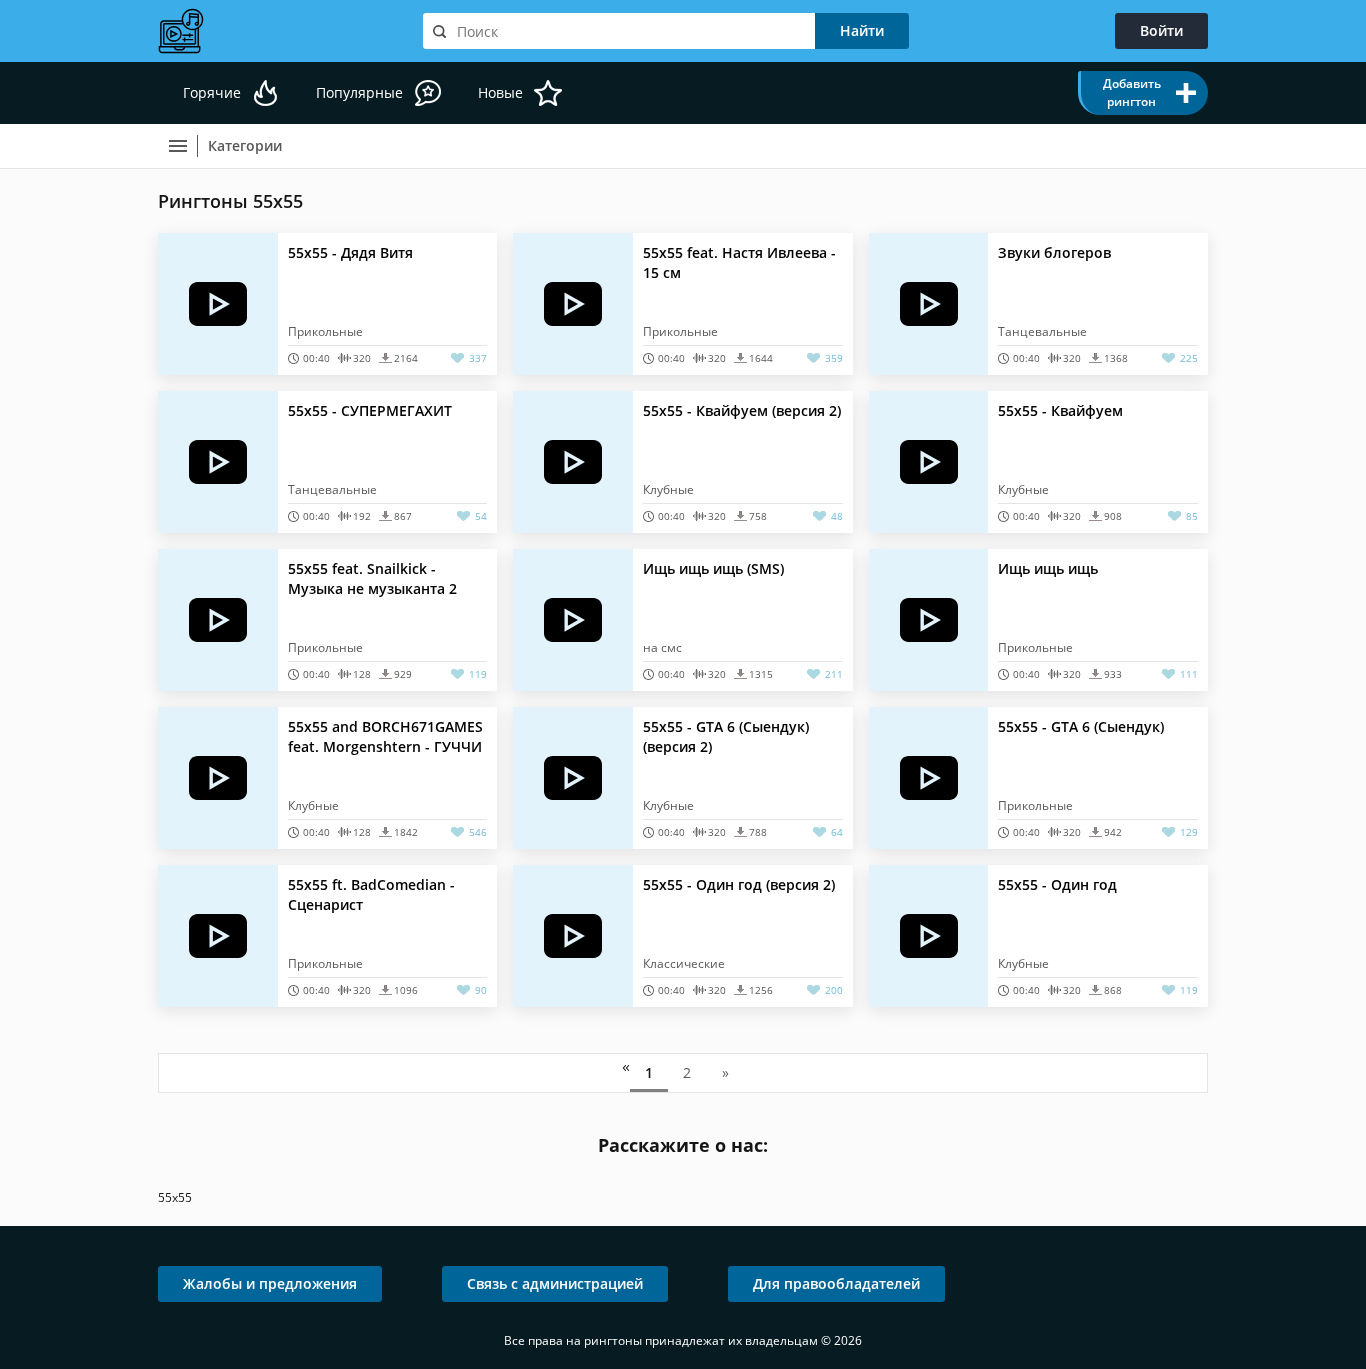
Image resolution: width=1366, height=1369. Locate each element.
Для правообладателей (836, 1283)
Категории (245, 145)
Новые (500, 92)
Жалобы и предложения (270, 1283)
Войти (1161, 30)
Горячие (212, 92)
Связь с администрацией (555, 1283)
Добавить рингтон (1132, 92)
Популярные (359, 92)
